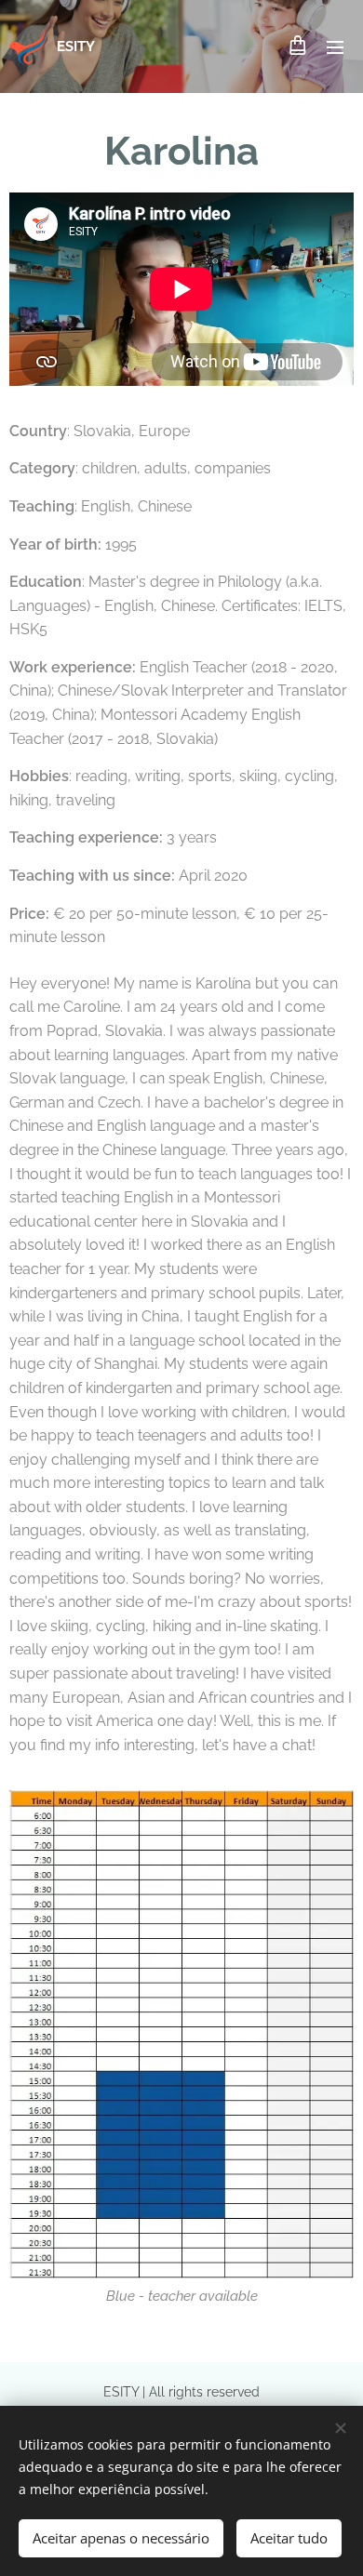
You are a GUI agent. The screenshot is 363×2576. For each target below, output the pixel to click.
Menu (335, 46)
